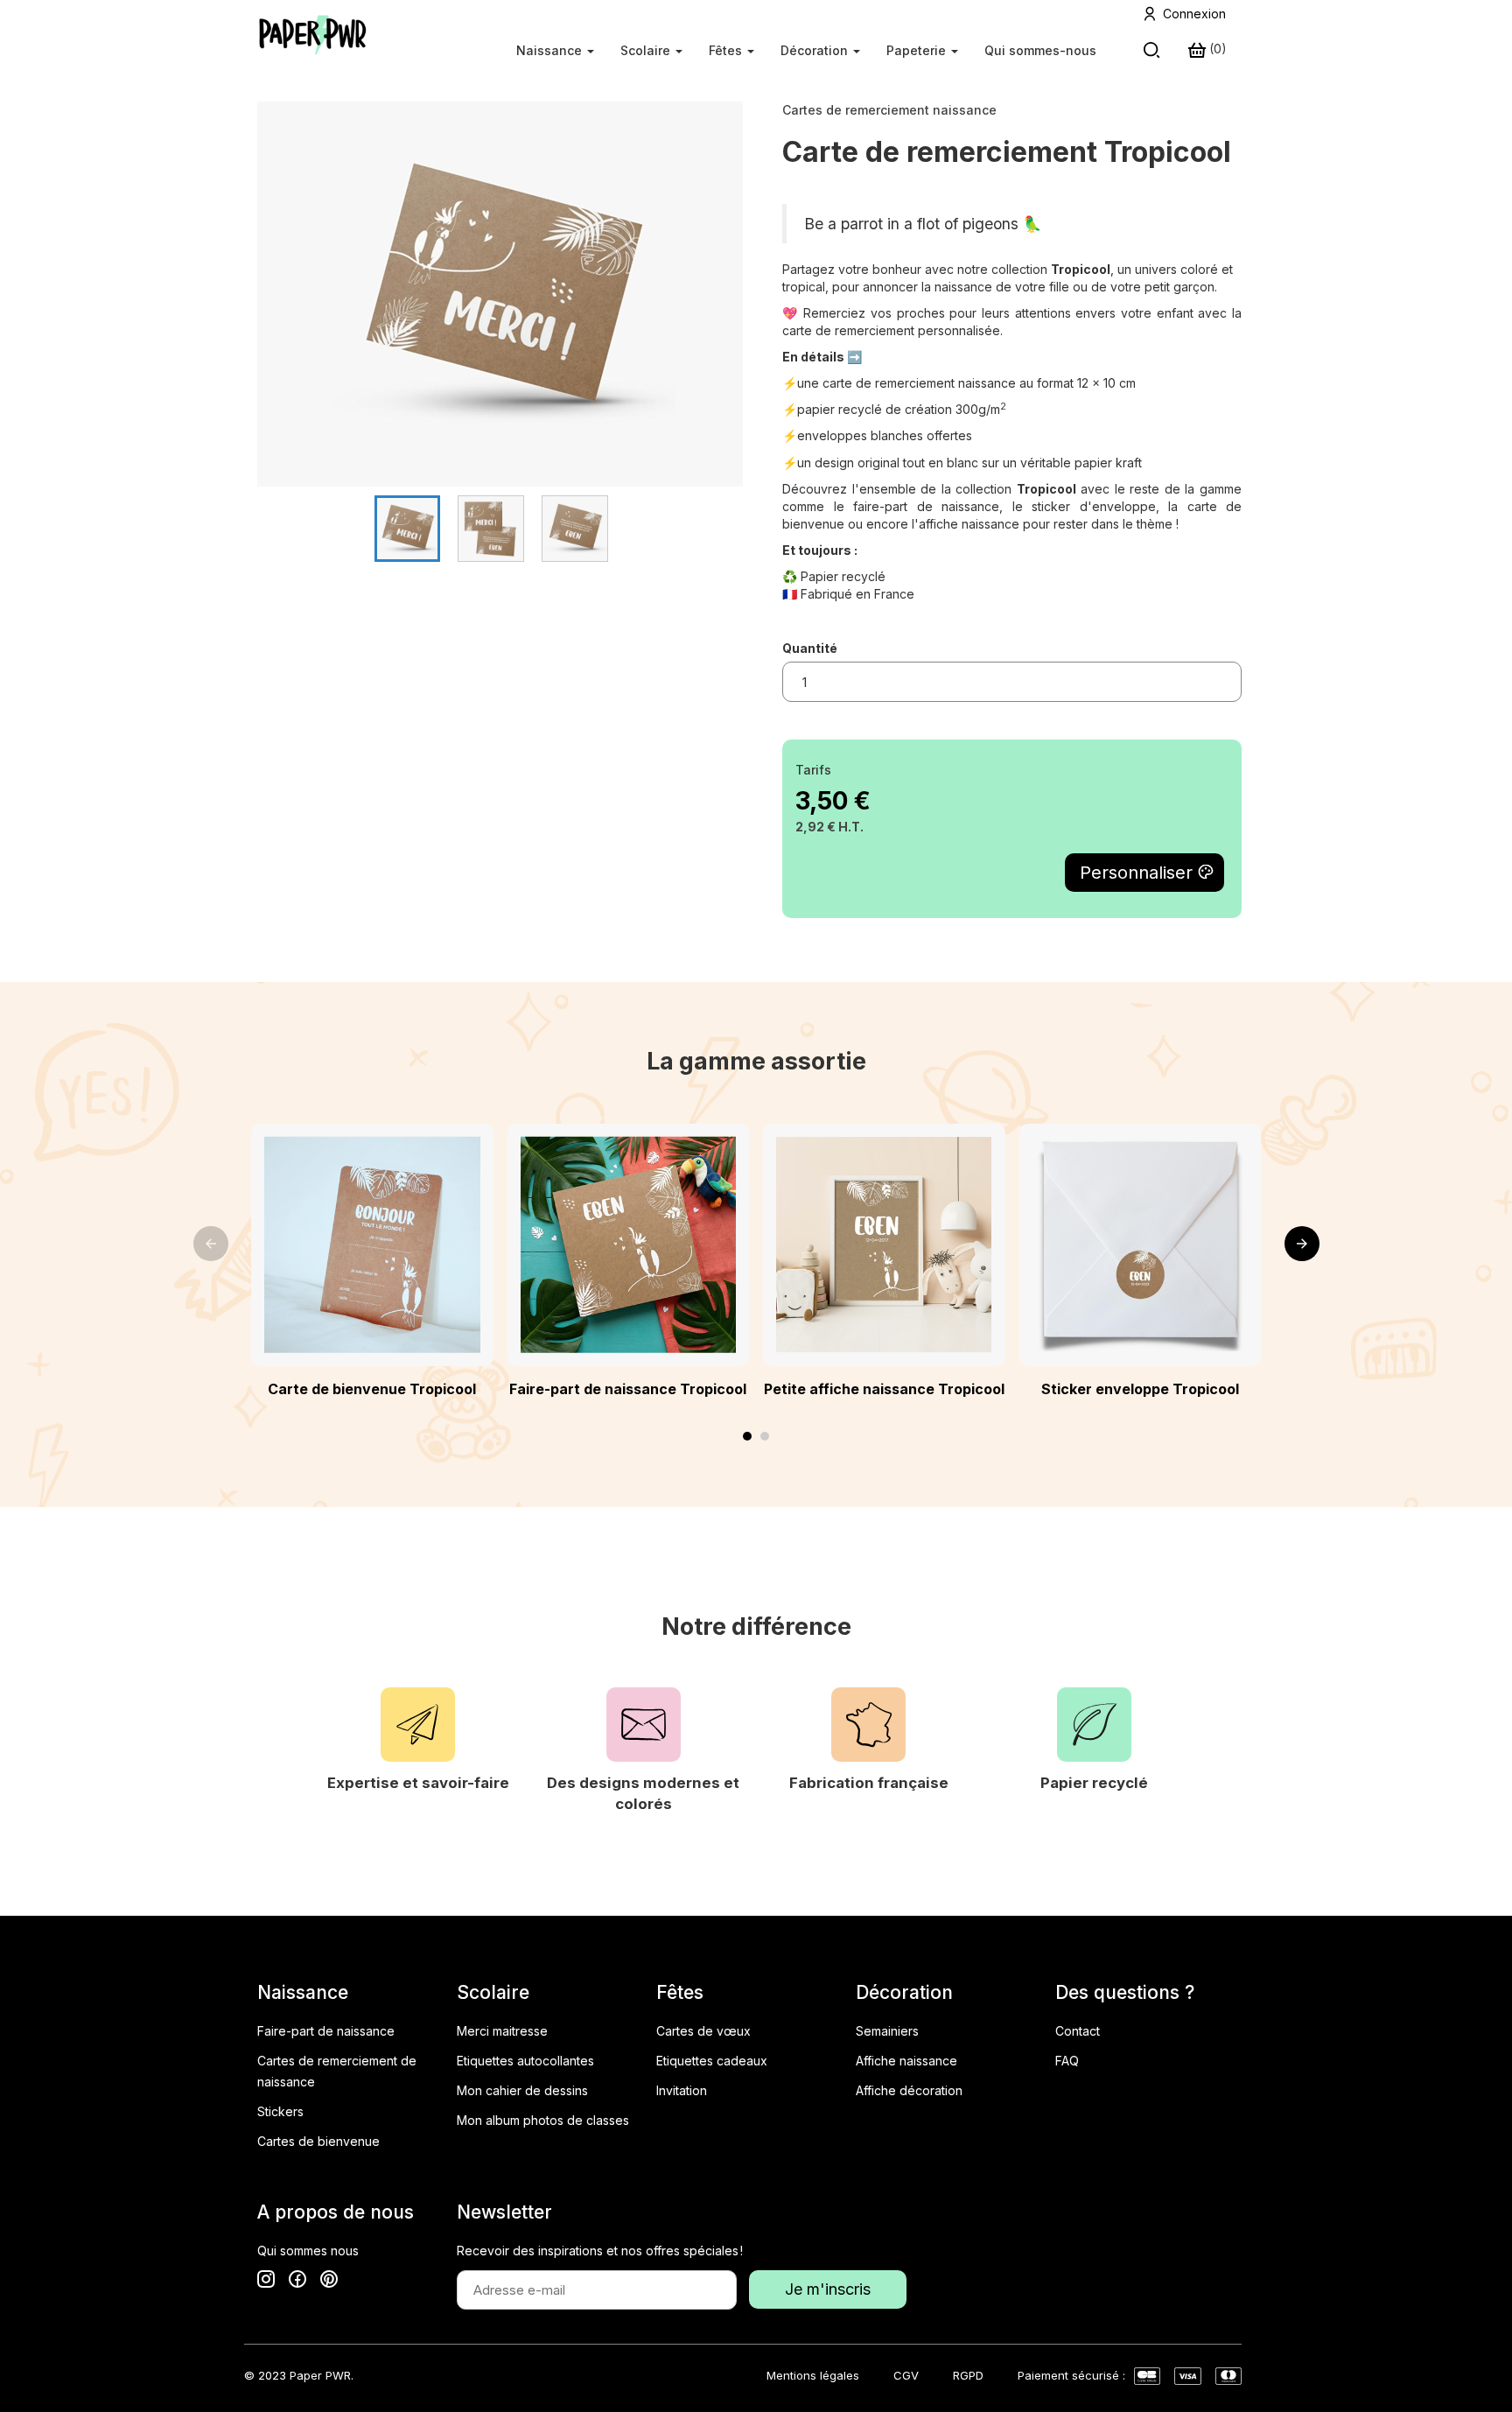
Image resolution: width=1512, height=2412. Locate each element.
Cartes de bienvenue (318, 2141)
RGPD (968, 2375)
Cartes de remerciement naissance (889, 110)
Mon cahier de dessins (522, 2090)
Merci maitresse (502, 2031)
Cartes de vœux (703, 2031)
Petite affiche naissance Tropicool (884, 1389)
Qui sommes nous (308, 2251)
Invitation (682, 2090)
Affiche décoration (909, 2090)
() (1216, 49)
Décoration (816, 50)
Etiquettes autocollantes (525, 2061)
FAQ (1067, 2061)
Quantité (810, 648)
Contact (1078, 2031)
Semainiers (887, 2031)
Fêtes (727, 50)
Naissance (551, 50)
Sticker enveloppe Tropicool (1140, 1389)
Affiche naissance (906, 2061)
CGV (906, 2375)
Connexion (1194, 14)
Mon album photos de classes (543, 2120)
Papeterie (918, 50)
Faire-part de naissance (326, 2031)
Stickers (280, 2111)
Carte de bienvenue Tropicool (372, 1389)
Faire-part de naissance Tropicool (628, 1389)
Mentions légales (813, 2375)
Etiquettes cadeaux (712, 2061)
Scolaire (647, 50)
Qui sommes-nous (1040, 50)
